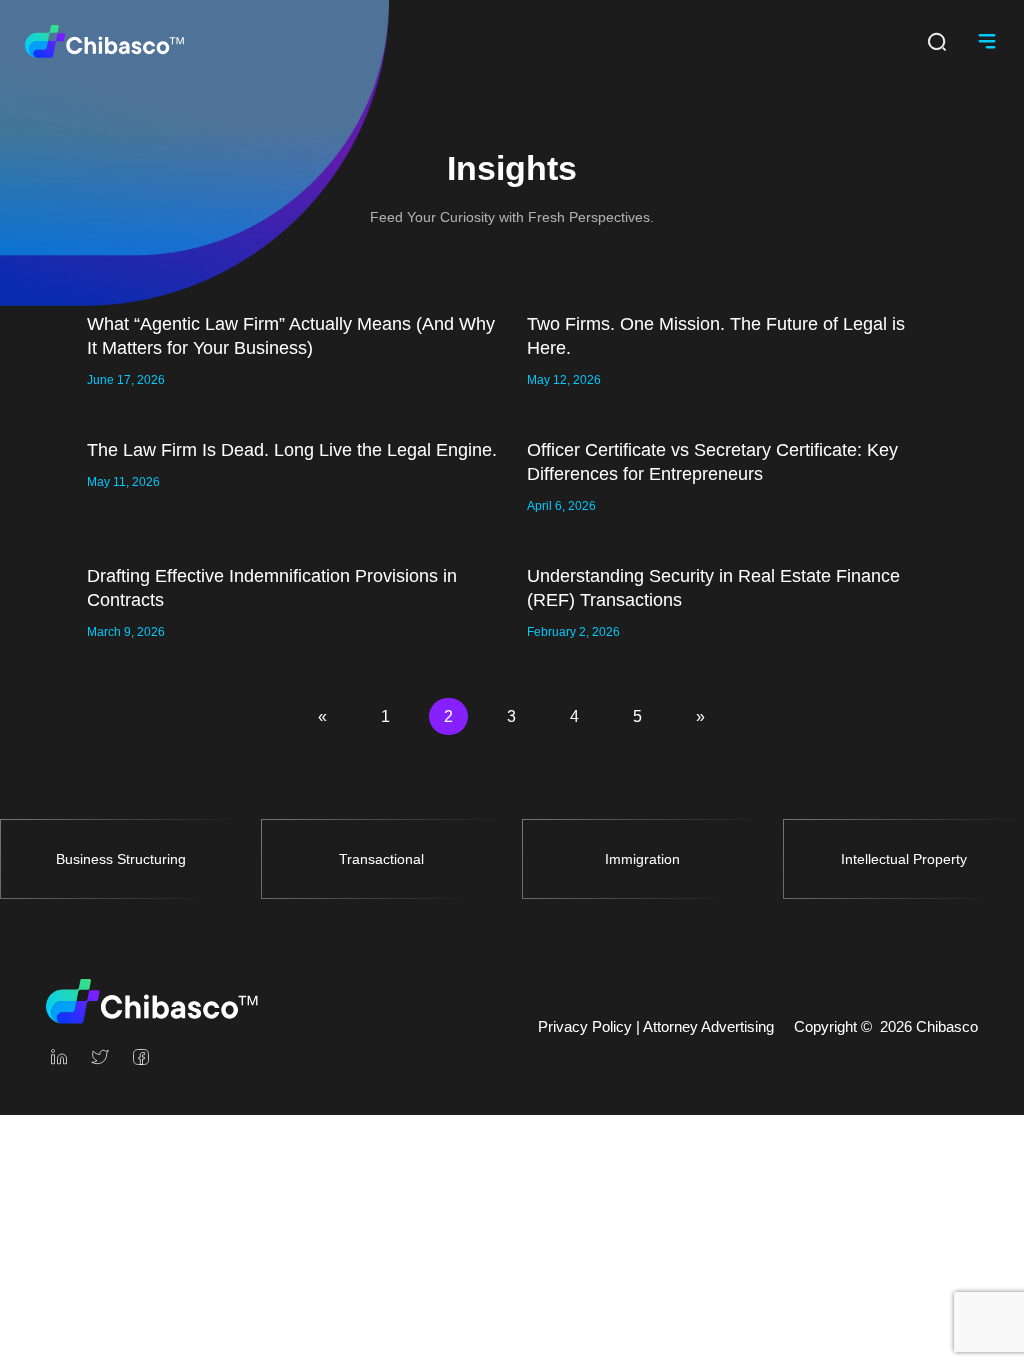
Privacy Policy (585, 1026)
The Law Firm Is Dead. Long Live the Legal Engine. (292, 450)
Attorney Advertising (708, 1026)
